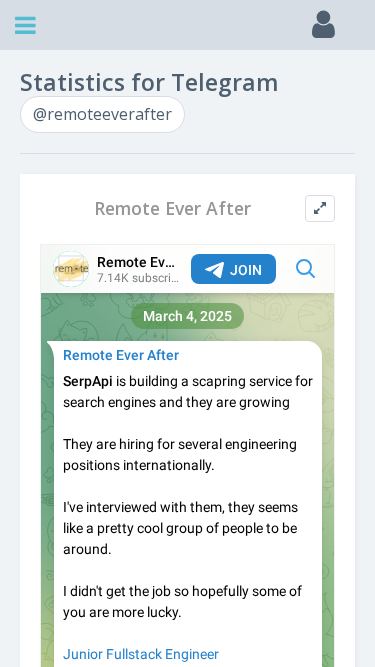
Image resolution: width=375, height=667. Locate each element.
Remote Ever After (172, 208)
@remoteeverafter (102, 114)
